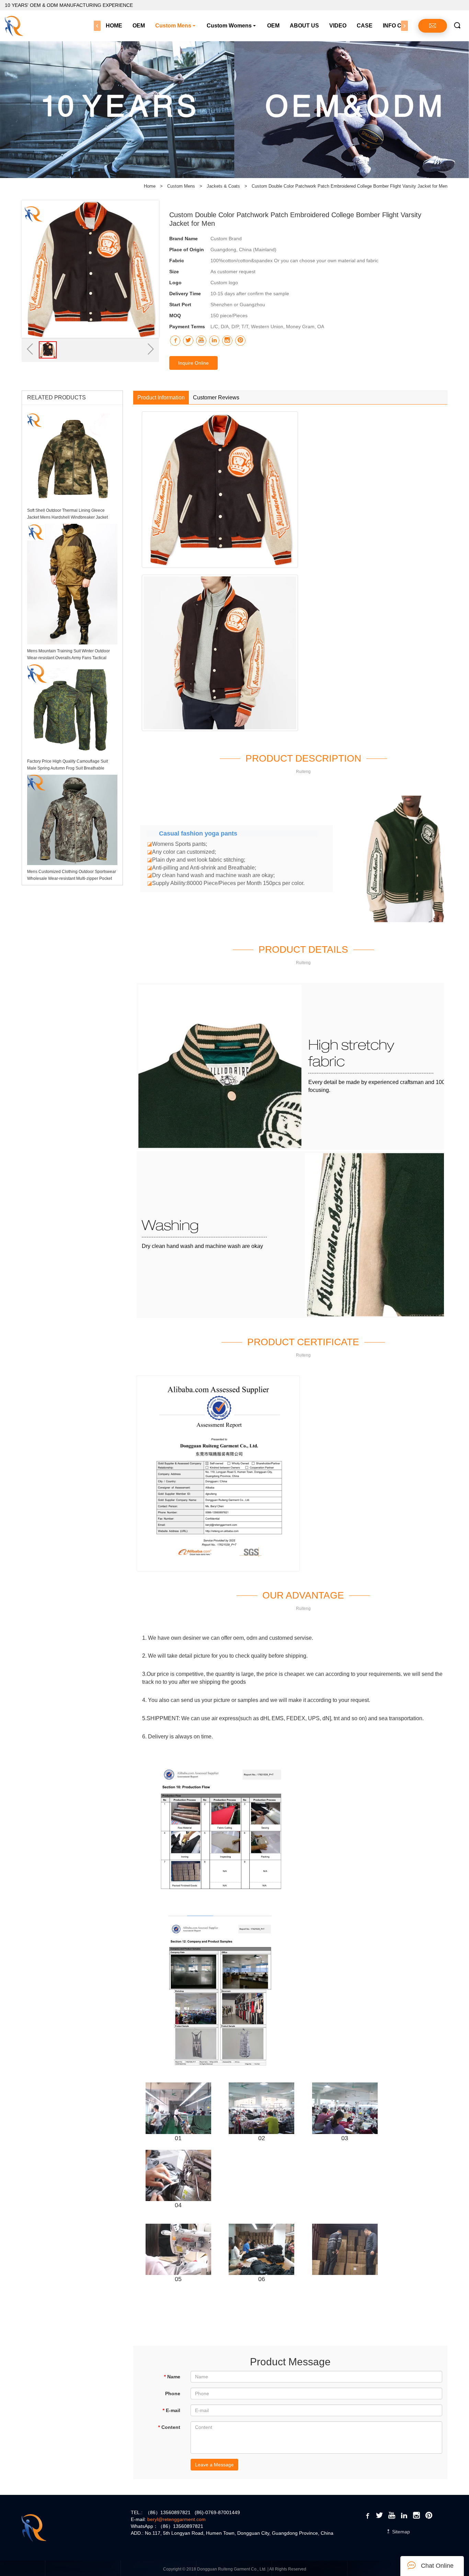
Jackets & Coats (224, 186)
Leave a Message (214, 2465)
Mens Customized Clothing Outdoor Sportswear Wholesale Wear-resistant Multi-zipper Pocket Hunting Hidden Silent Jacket (72, 878)
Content (169, 2427)
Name (172, 2377)
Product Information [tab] (161, 397)
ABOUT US (304, 26)
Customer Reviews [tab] (216, 397)
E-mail (171, 2410)
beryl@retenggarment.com (176, 2519)
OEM (139, 26)
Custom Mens (173, 26)
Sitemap (400, 2532)
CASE (365, 26)
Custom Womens (229, 26)
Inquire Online (193, 363)
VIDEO (338, 26)
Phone (173, 2393)
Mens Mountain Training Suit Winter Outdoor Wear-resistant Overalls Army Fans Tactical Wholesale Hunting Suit (68, 658)
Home (150, 186)
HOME (114, 26)
